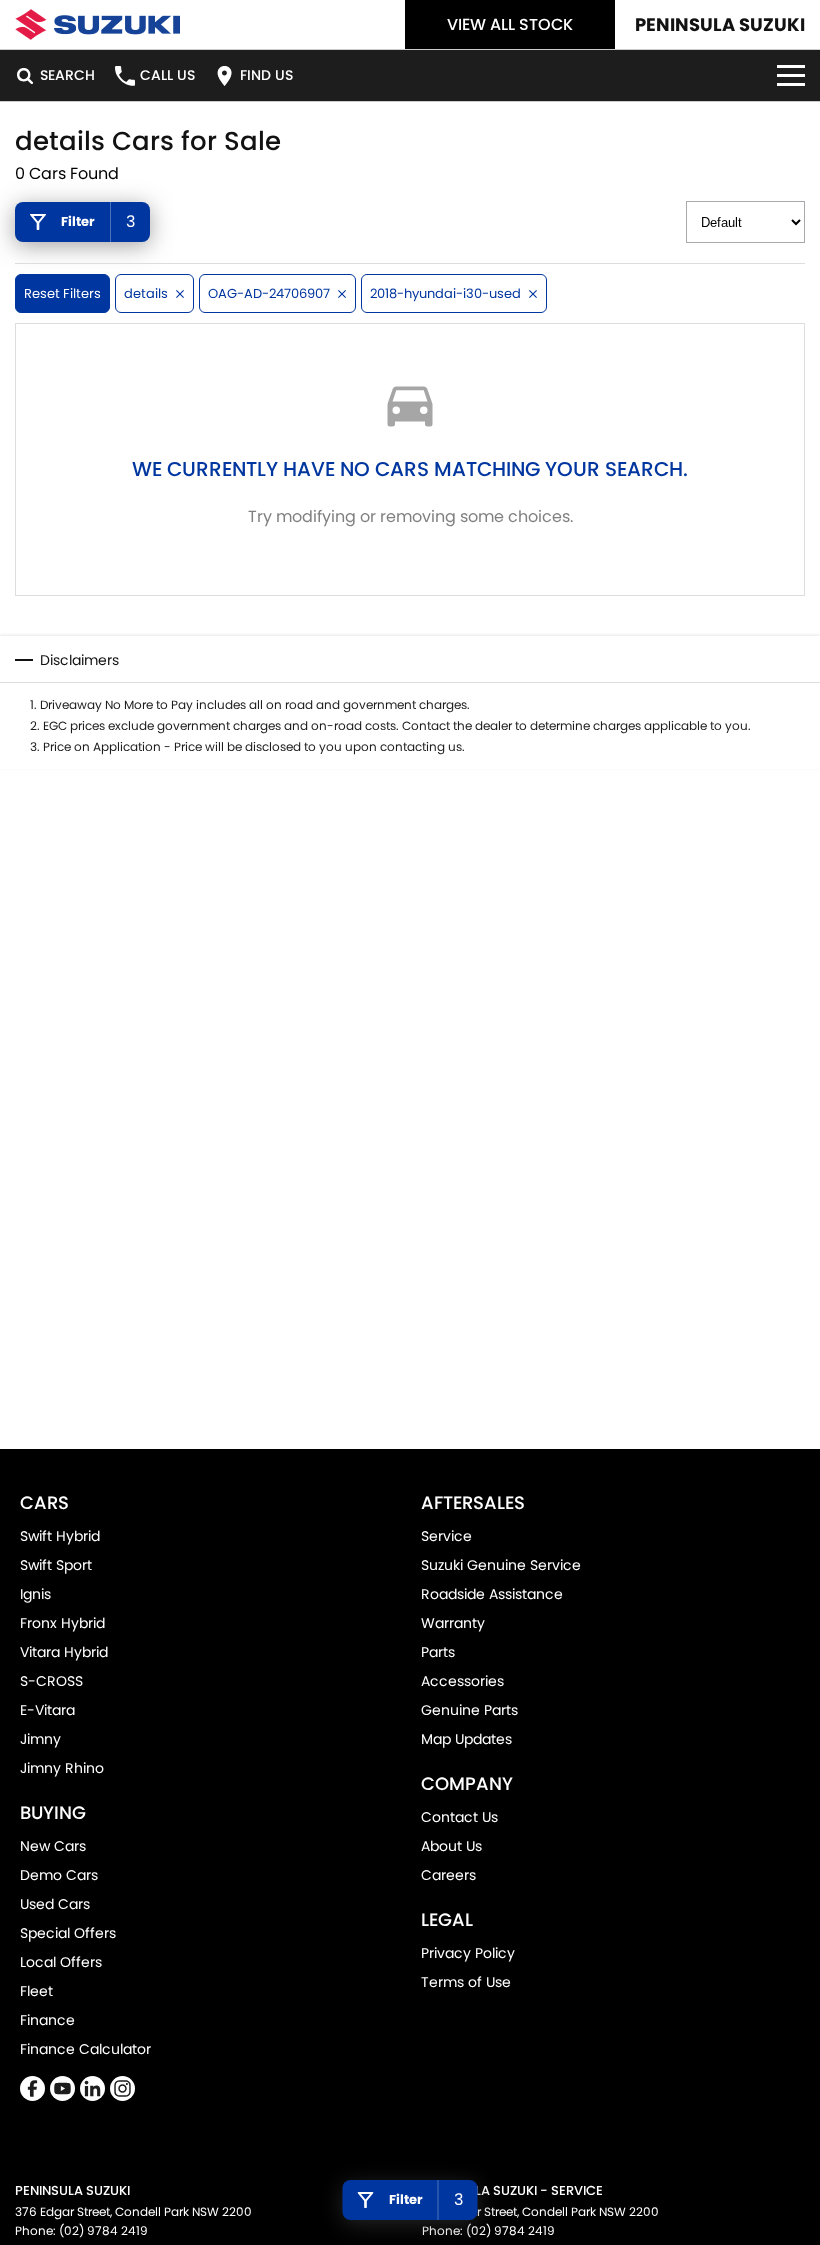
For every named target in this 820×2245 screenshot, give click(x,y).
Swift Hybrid (60, 1536)
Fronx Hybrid (62, 1623)
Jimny (40, 1739)
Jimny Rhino (62, 1768)
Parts (438, 1652)
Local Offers (61, 1962)
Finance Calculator (85, 2049)
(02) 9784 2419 (103, 2230)
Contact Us (459, 1817)
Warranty (453, 1623)
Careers (448, 1875)
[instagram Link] (122, 2088)
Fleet (36, 1991)
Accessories (462, 1681)
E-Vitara (47, 1710)
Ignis (35, 1594)
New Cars (53, 1846)
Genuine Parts (469, 1710)
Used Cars (55, 1904)
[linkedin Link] (92, 2088)
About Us (451, 1846)
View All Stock (510, 24)
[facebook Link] (32, 2088)
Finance (47, 2020)
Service (446, 1536)
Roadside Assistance (492, 1594)
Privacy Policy (468, 1953)
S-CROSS (51, 1681)
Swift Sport (56, 1565)
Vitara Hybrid (64, 1652)
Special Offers (68, 1933)
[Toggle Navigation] (791, 75)
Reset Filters (62, 293)
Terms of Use (466, 1982)
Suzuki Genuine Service (501, 1565)
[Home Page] (97, 24)
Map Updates (466, 1739)
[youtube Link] (62, 2088)
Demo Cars (59, 1875)
